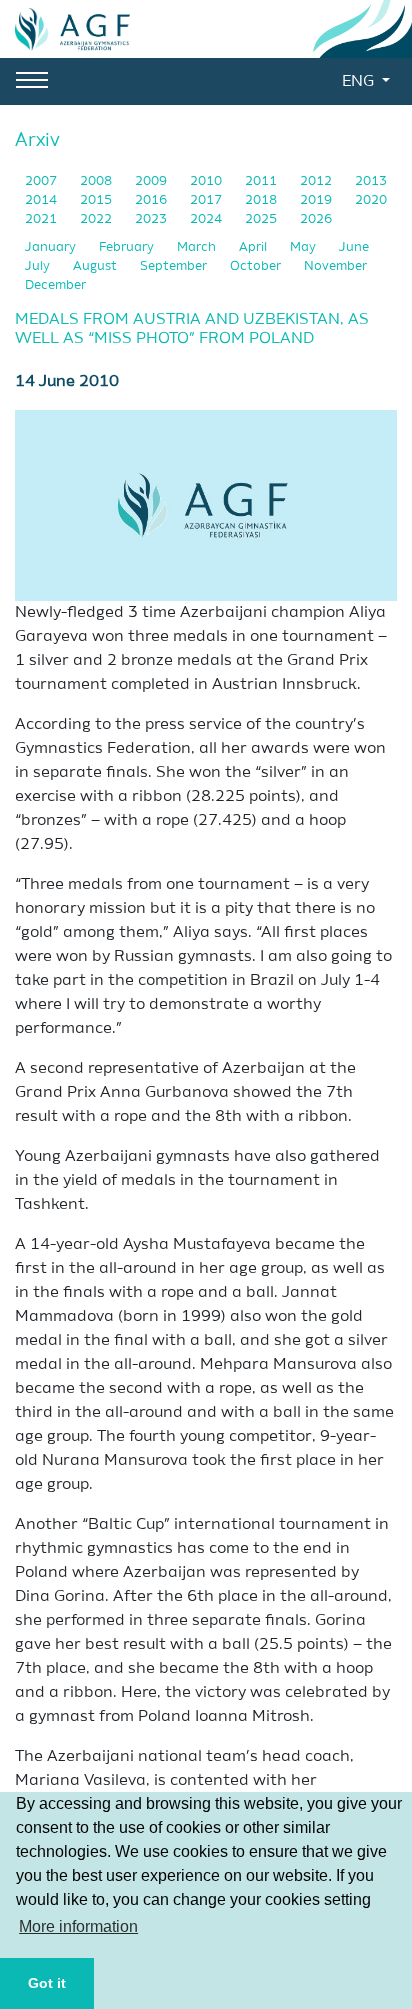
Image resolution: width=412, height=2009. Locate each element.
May (304, 247)
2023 (152, 219)
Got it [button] (47, 1983)
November (335, 266)
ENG (360, 82)
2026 (316, 219)
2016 (152, 200)
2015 (97, 200)
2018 (262, 200)
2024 (207, 219)
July (39, 266)
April (254, 247)
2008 (97, 181)
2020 (371, 200)
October (257, 266)
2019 (317, 200)
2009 (152, 181)
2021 (42, 219)
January (52, 247)
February (128, 247)
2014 (42, 200)
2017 (207, 200)
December (55, 285)
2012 (317, 181)
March (198, 247)
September (175, 266)
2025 (262, 219)
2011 (262, 181)
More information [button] (78, 1926)
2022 (97, 219)
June (354, 247)
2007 (42, 181)
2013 (371, 181)
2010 (207, 181)
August (96, 266)
